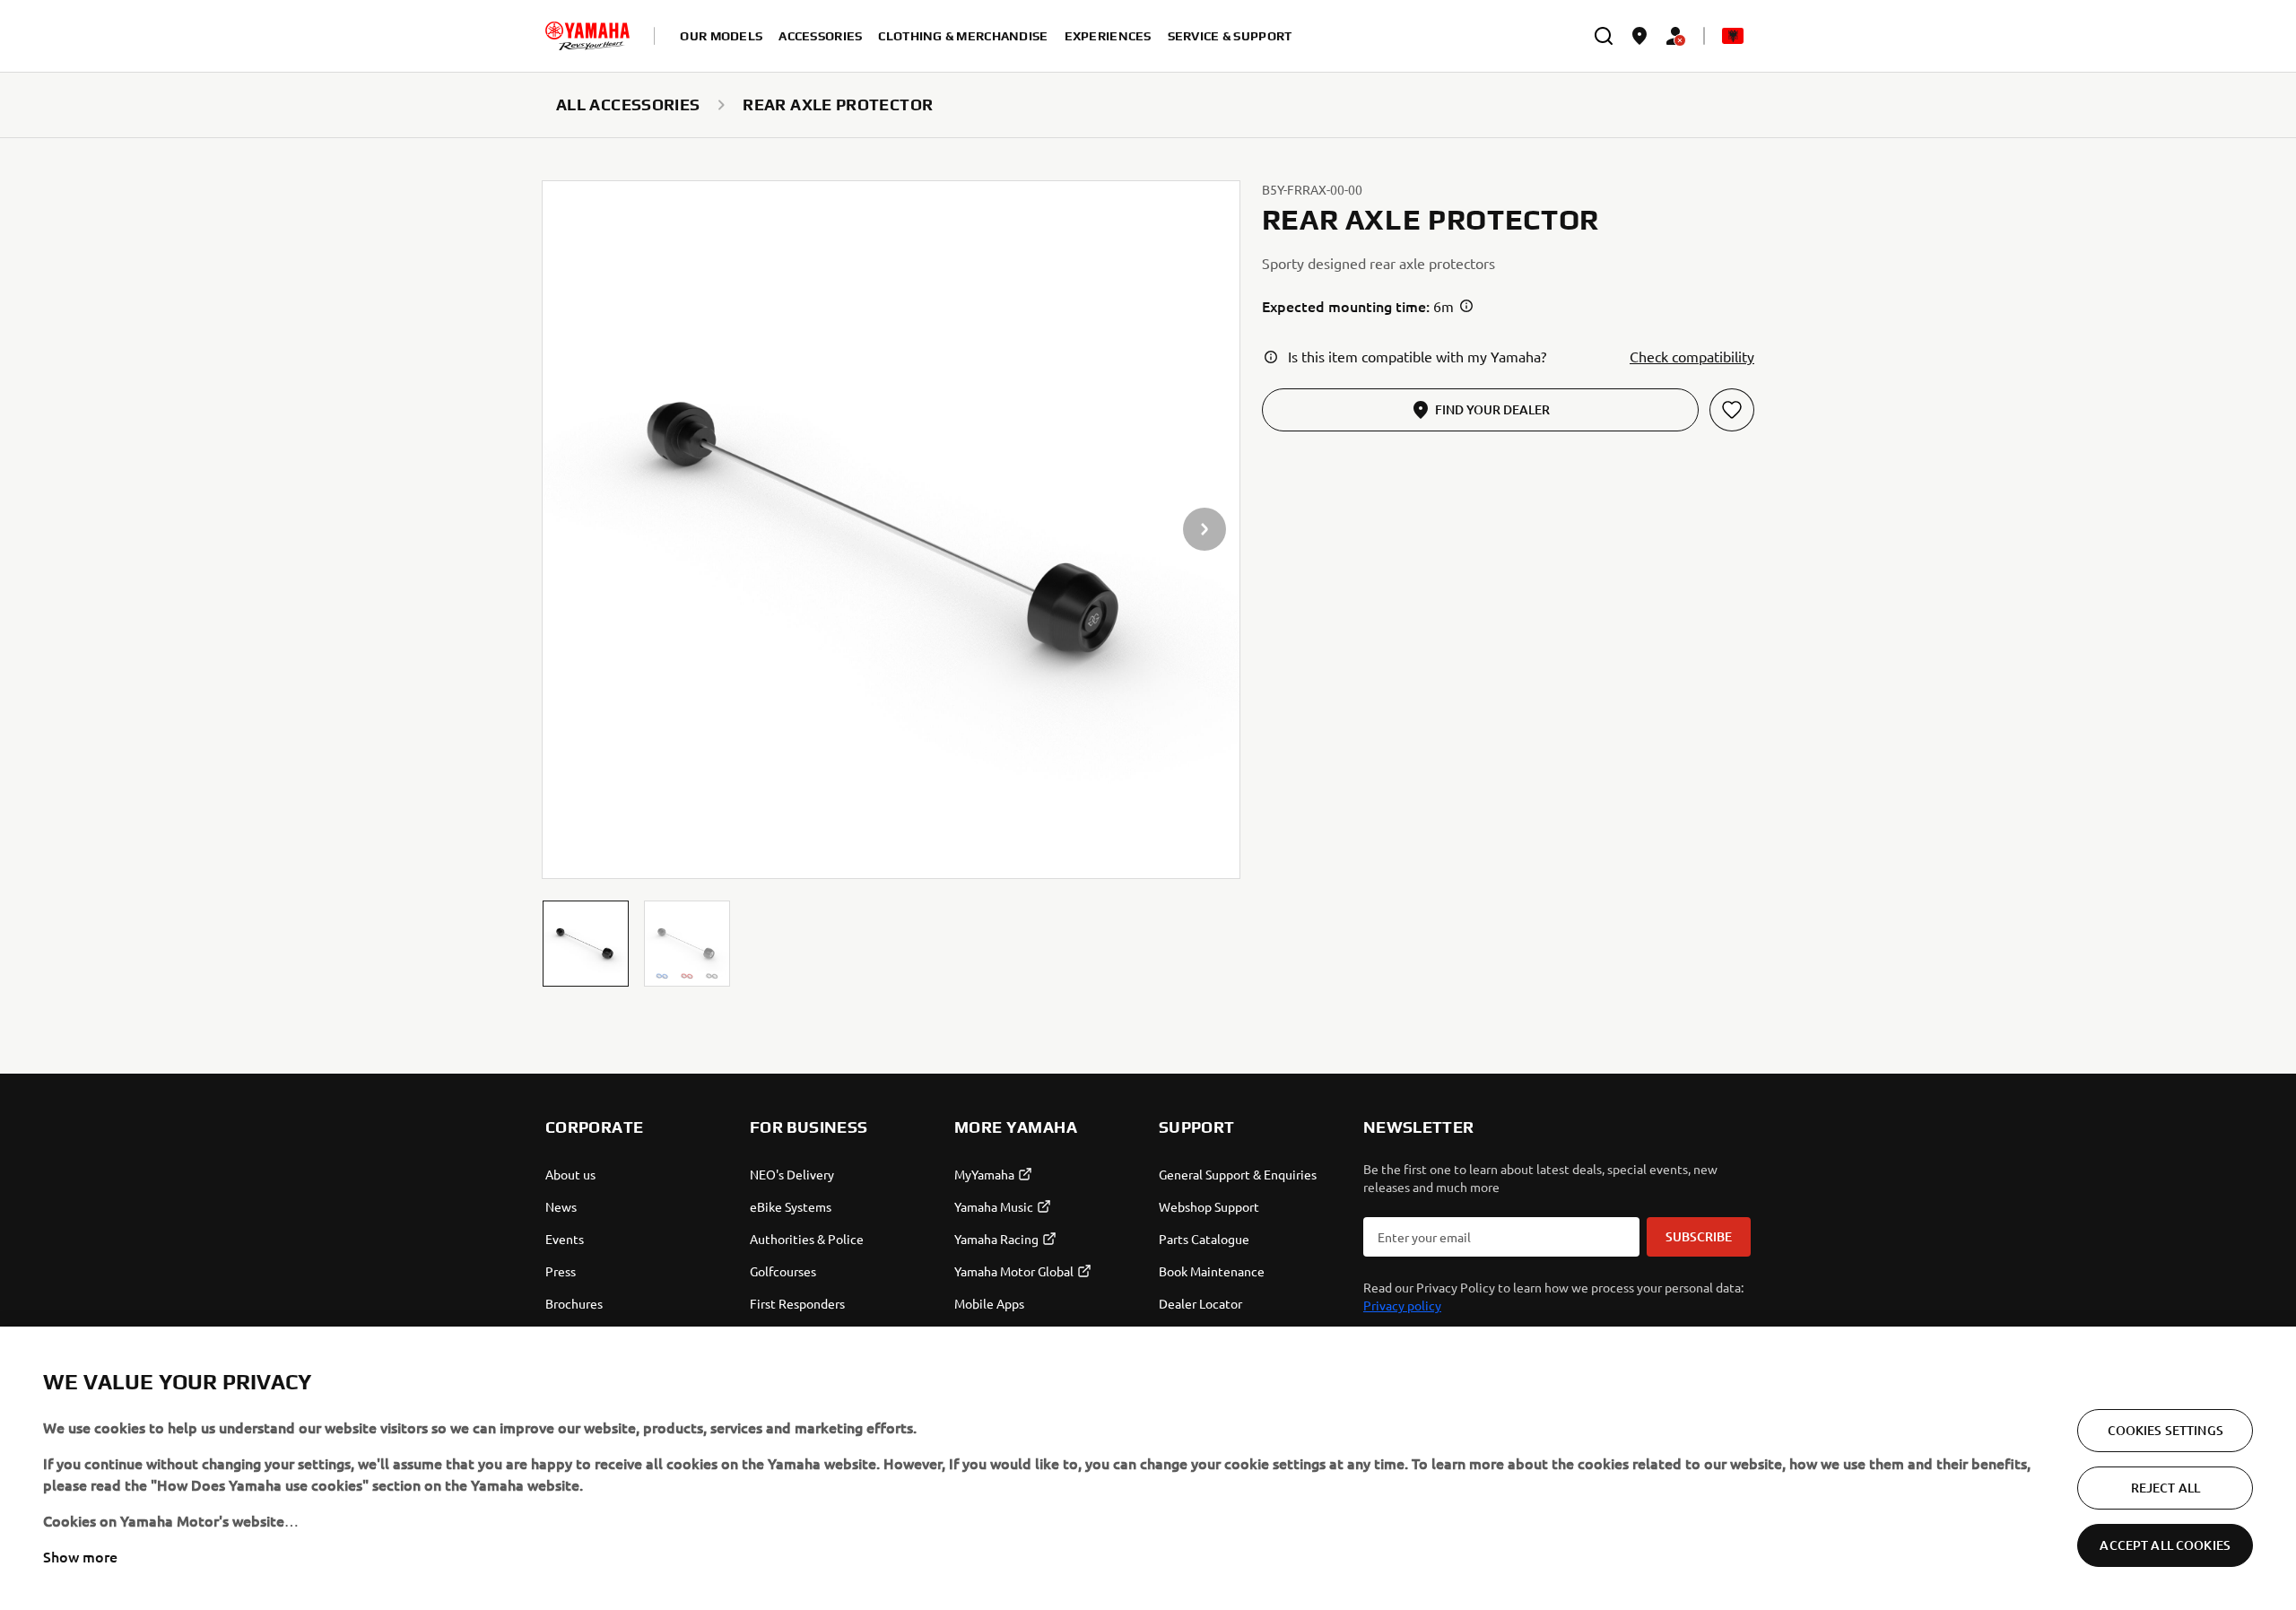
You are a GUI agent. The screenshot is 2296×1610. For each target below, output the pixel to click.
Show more (80, 1556)
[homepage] (587, 36)
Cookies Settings (2166, 1430)
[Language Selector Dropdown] (1733, 36)
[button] (586, 944)
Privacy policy (1402, 1305)
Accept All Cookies (2165, 1545)
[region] (1148, 1468)
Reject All (2166, 1488)
